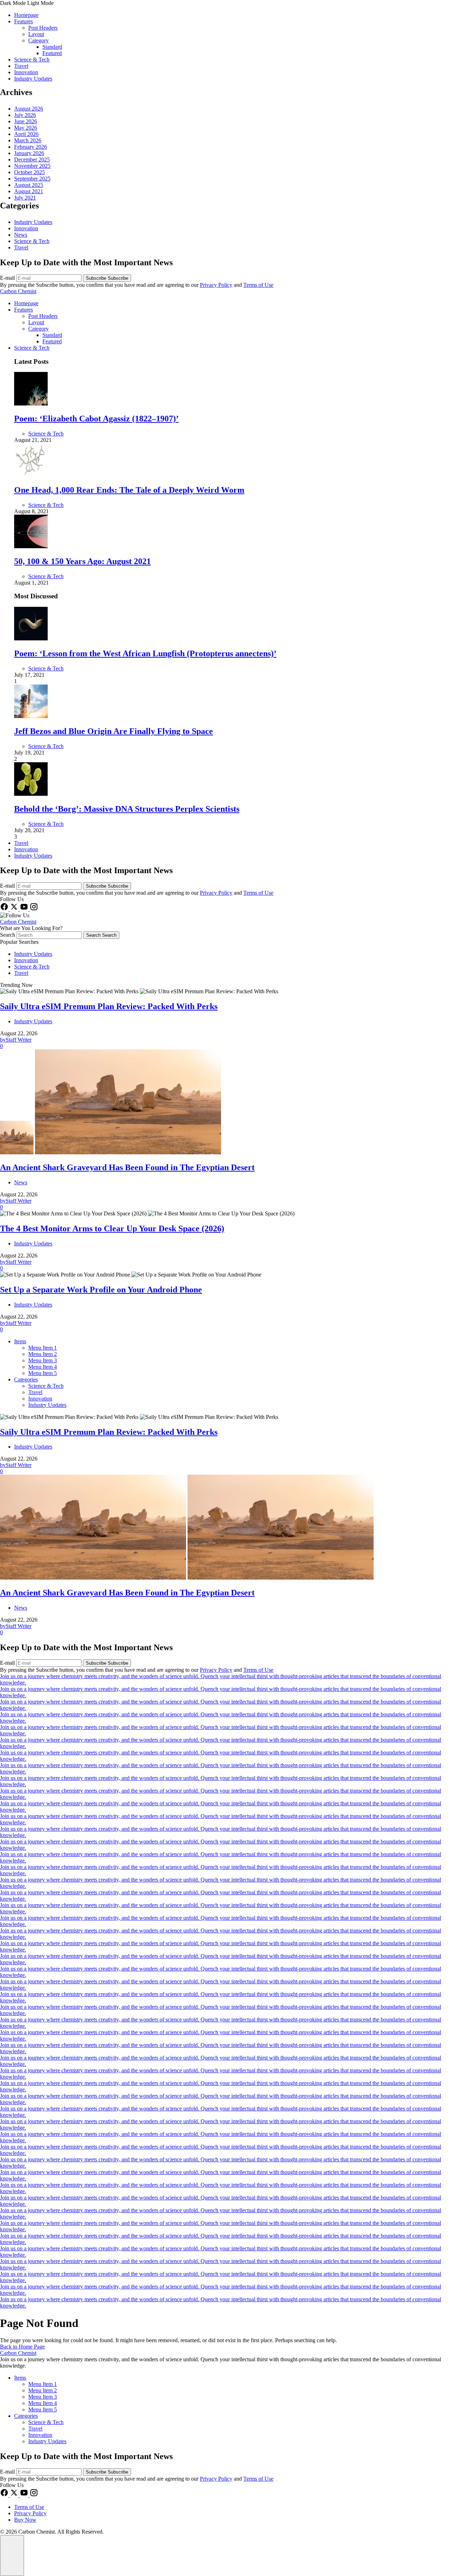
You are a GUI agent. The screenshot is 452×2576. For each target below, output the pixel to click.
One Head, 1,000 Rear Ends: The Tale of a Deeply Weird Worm (129, 490)
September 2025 (32, 179)
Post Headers (43, 28)
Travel (21, 66)
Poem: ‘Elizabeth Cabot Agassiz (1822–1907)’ (96, 419)
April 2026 (26, 134)
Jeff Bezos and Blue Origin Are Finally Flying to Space (114, 731)
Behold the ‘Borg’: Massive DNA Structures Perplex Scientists (127, 809)
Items (20, 1341)
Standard (52, 47)
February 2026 (31, 147)
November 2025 (32, 166)
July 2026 (25, 115)
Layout (36, 34)
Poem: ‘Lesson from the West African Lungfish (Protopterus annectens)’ (145, 653)
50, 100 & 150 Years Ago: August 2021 (82, 561)
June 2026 (26, 121)
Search (8, 935)
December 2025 (32, 159)
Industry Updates (33, 79)
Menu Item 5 (43, 1373)
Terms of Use (258, 285)
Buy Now (25, 2520)
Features (23, 21)
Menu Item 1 (43, 1348)
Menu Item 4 (43, 1367)
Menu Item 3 (43, 1360)
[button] (226, 3)
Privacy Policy (216, 285)
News (21, 235)
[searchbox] (49, 935)
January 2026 (29, 153)
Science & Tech (32, 60)
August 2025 (29, 185)
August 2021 (29, 191)
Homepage (26, 15)
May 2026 (26, 128)
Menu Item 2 (43, 1354)
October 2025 (29, 172)
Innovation (26, 72)
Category (38, 40)
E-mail (8, 278)
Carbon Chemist (18, 291)
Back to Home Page (22, 2347)
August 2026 (29, 109)
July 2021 (25, 198)
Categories (26, 1379)
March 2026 (28, 140)
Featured (52, 53)
